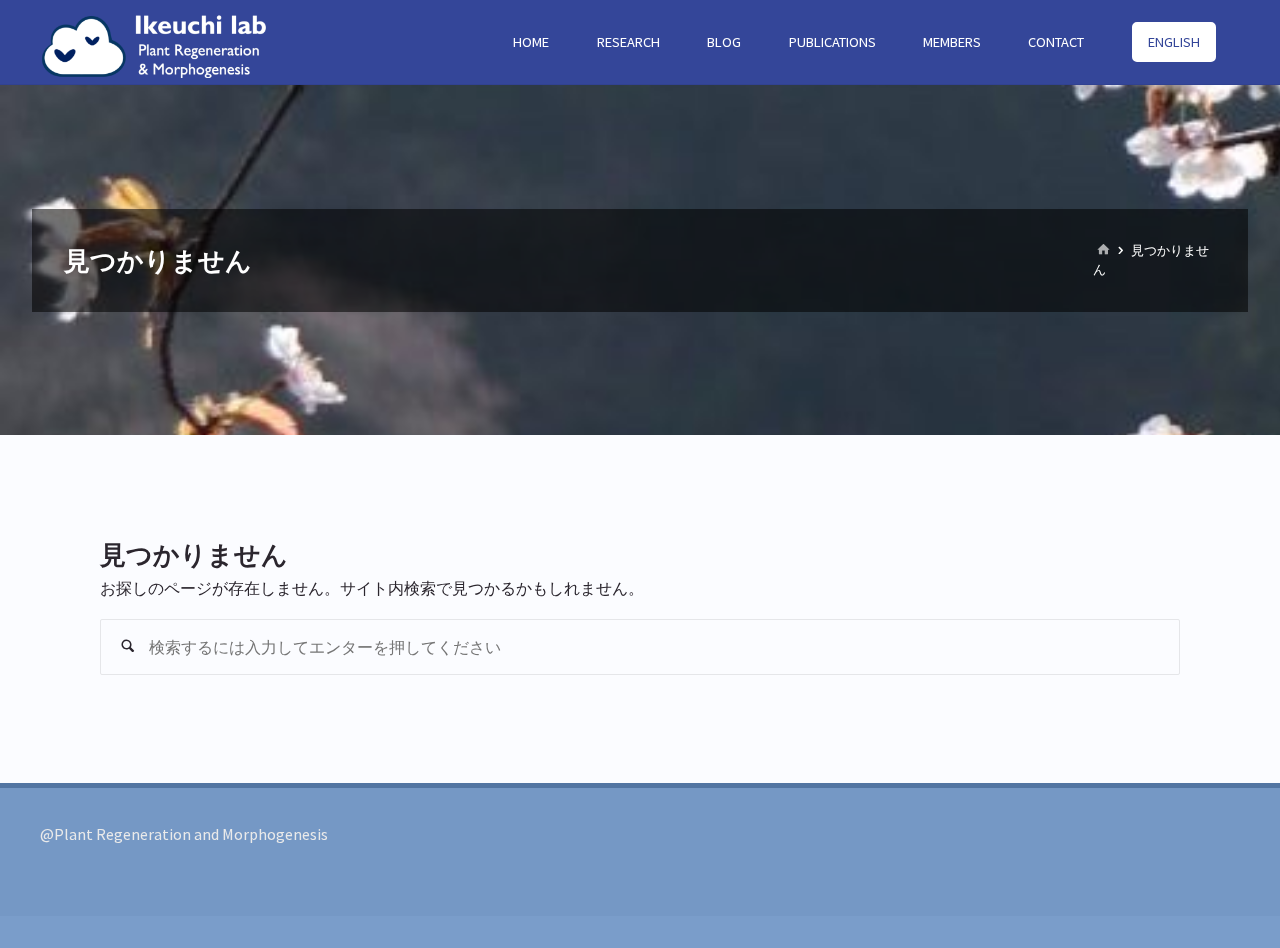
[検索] (128, 647)
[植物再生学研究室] (162, 42)
